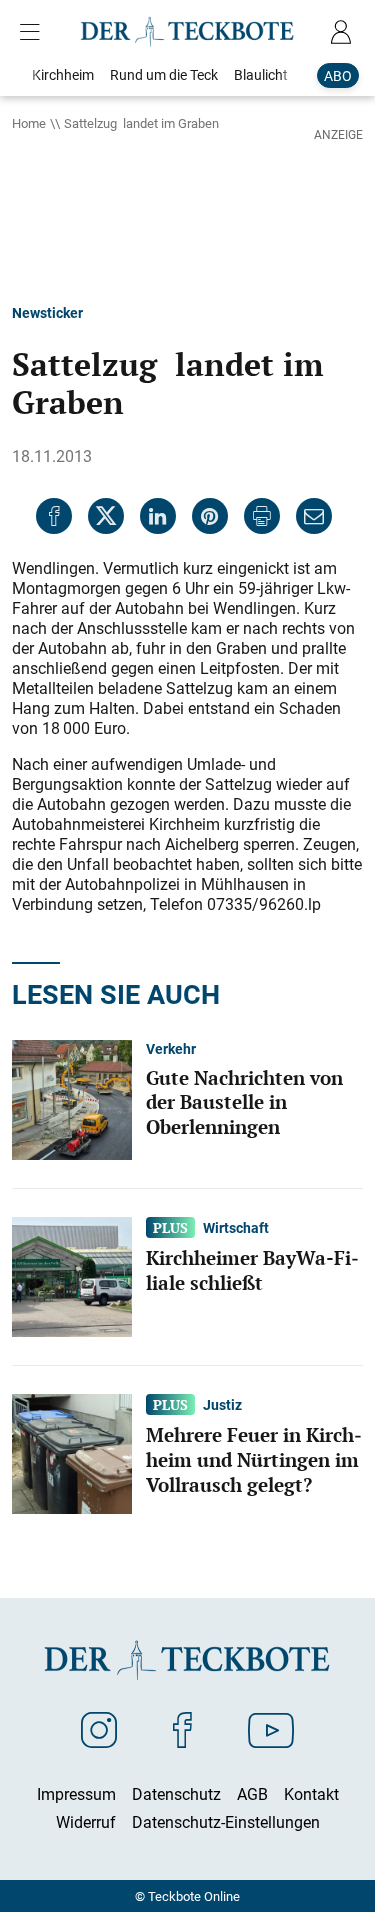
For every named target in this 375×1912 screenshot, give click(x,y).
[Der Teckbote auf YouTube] (271, 1729)
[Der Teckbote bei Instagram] (99, 1729)
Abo (338, 75)
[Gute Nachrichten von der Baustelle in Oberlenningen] (72, 1098)
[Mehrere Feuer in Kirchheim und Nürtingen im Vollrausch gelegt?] (72, 1452)
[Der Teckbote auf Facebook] (182, 1729)
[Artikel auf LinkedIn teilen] (158, 516)
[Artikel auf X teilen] (106, 516)
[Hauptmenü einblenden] (34, 32)
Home (29, 123)
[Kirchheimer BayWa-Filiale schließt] (72, 1275)
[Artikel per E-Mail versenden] (314, 516)
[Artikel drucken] (262, 516)
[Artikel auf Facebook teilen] (54, 516)
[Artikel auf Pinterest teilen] (210, 516)
